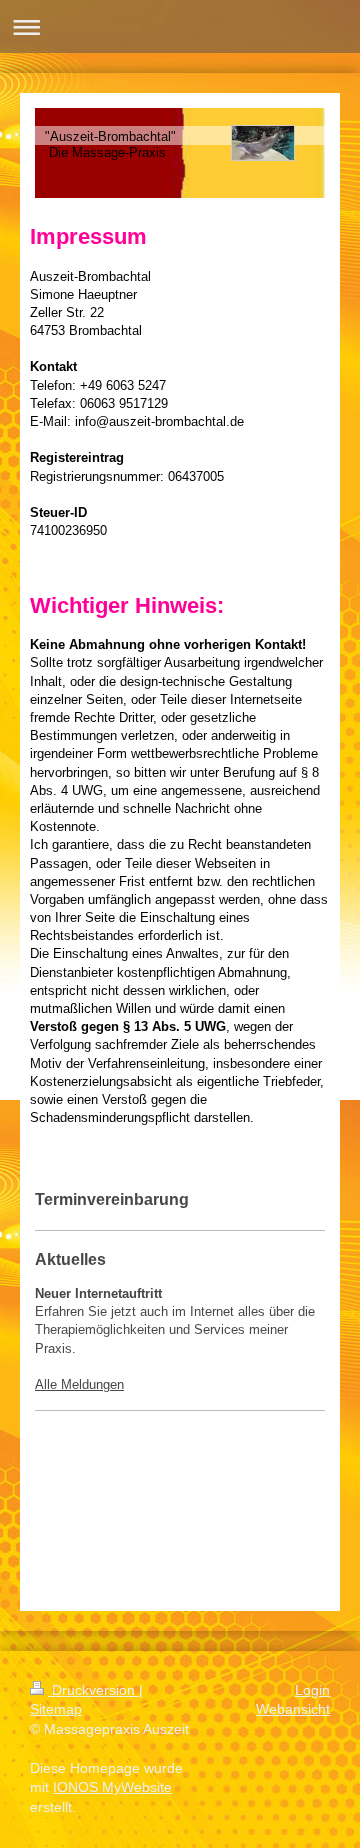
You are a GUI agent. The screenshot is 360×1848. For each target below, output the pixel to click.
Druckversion (93, 1690)
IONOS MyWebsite (112, 1787)
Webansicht (293, 1709)
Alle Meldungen (79, 1384)
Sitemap (56, 1709)
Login (312, 1690)
